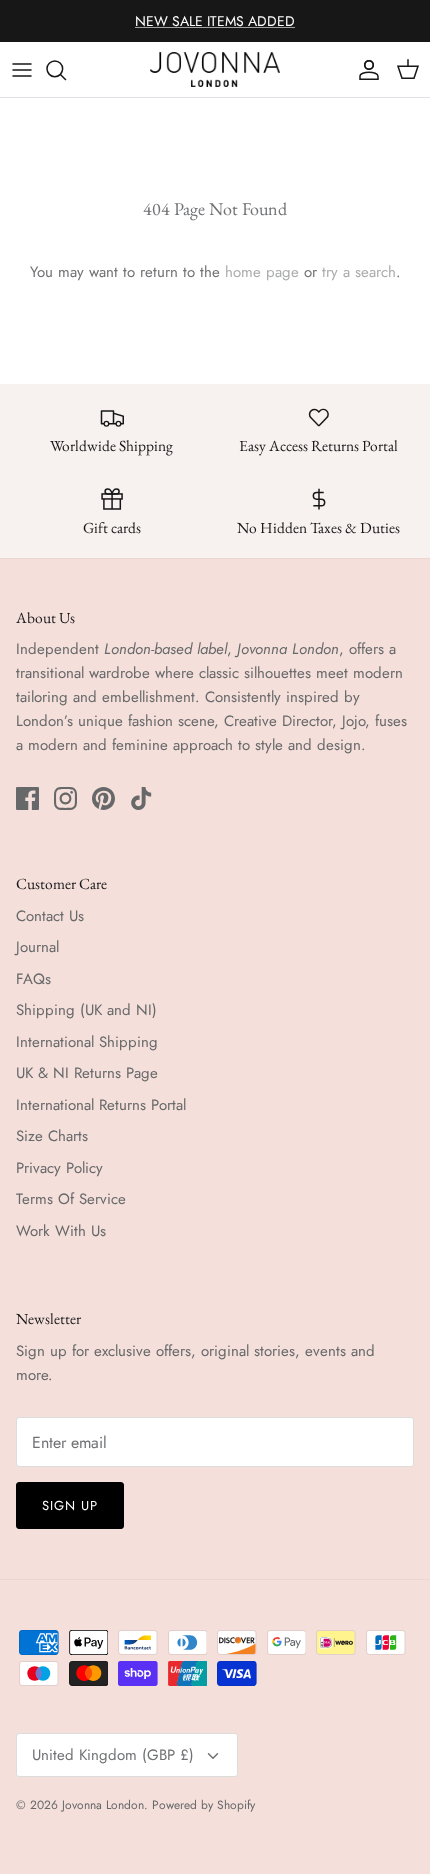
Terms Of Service (71, 1199)
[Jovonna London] (215, 69)
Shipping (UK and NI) (86, 1010)
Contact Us (50, 916)
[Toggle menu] (22, 70)
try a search (359, 272)
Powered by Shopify (203, 1805)
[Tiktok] (141, 798)
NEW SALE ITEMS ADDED (215, 21)
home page (262, 272)
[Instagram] (65, 798)
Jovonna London (103, 1805)
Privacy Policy (59, 1168)
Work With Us (61, 1231)
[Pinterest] (103, 798)
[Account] (364, 70)
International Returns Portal (101, 1105)
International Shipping (87, 1042)
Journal (37, 947)
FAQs (33, 979)
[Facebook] (27, 798)
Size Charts (52, 1136)
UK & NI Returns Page (87, 1073)
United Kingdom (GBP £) (113, 1755)
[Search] (66, 70)
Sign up (70, 1505)
